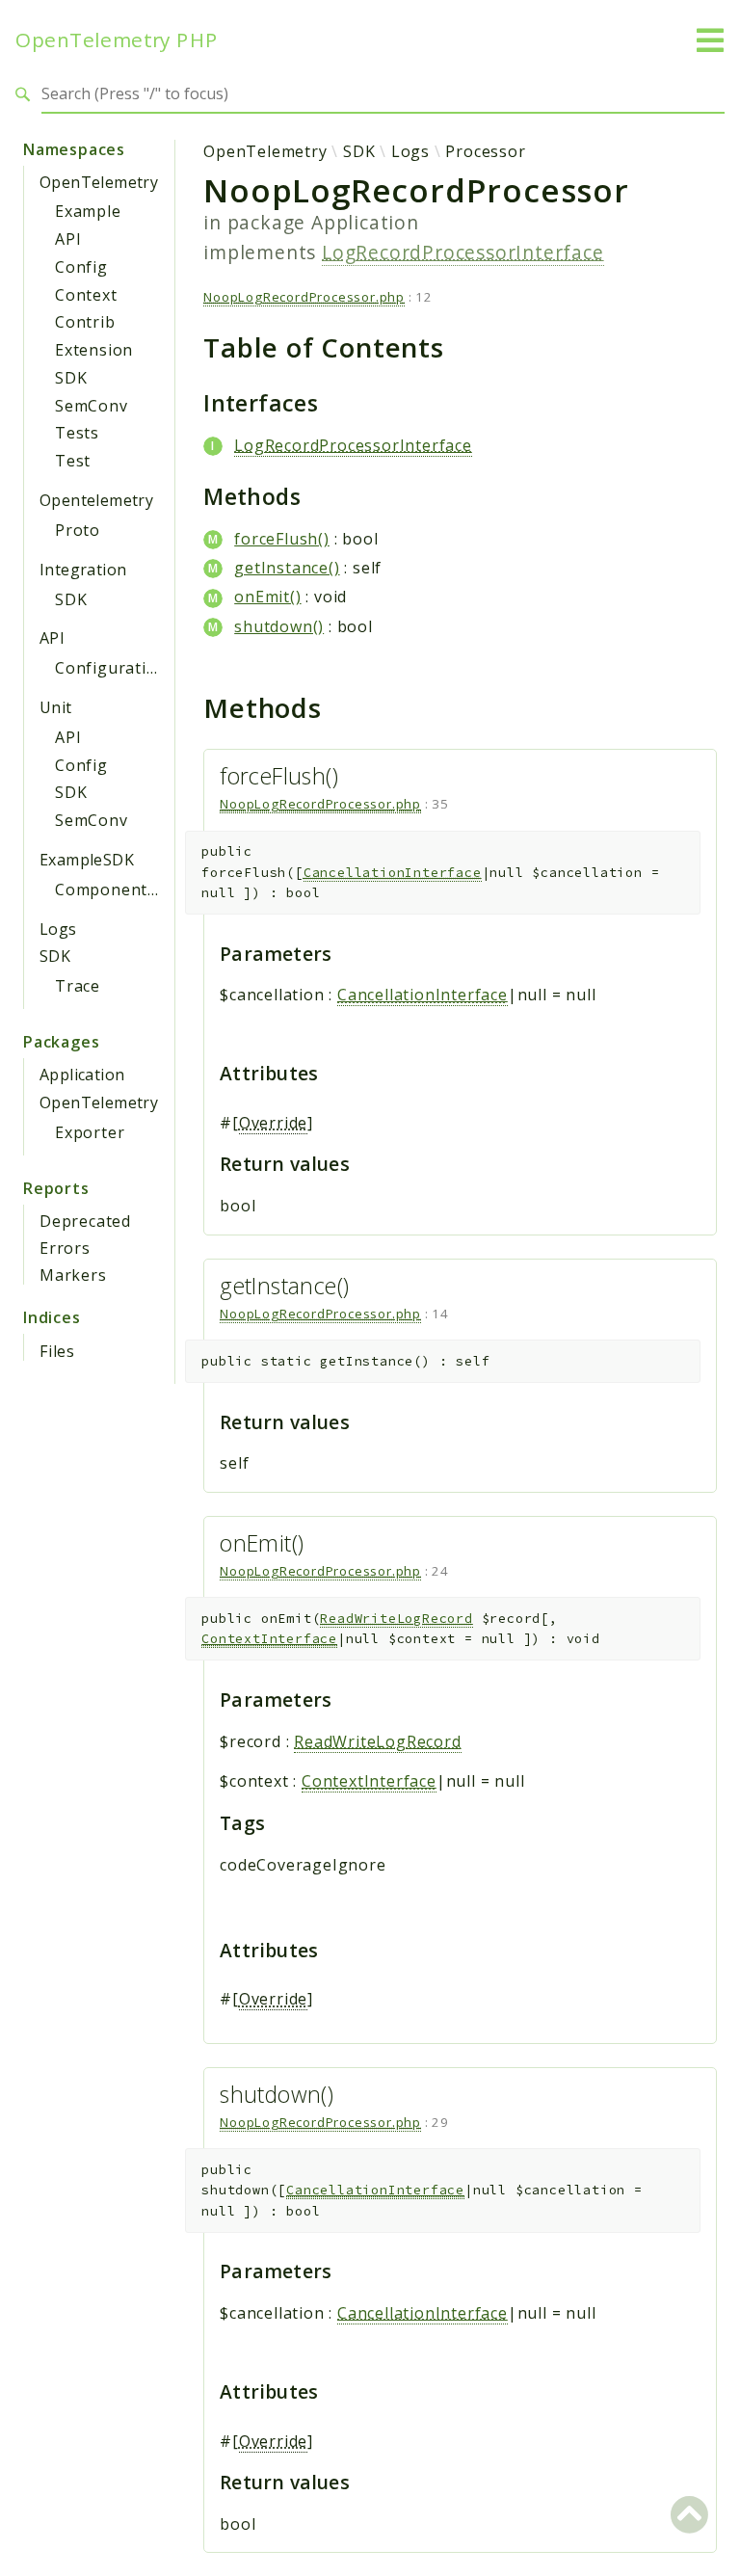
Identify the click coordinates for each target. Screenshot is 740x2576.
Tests (77, 433)
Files (57, 1351)
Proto (78, 530)
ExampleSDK (87, 860)
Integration (83, 570)
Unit (56, 707)
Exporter (90, 1132)
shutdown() (279, 626)
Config (81, 267)
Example (88, 211)
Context (86, 295)
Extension (94, 350)
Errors (65, 1248)
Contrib (85, 322)
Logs (58, 929)
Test (73, 461)
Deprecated (85, 1221)
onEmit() (267, 597)
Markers (73, 1275)
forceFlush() (282, 539)
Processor (485, 151)
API (68, 239)
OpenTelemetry (99, 182)
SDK (71, 378)
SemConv (92, 406)
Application (82, 1075)
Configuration (111, 668)
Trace (78, 986)
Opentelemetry (96, 500)
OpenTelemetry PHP (117, 40)
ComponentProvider (135, 890)
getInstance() (287, 568)
